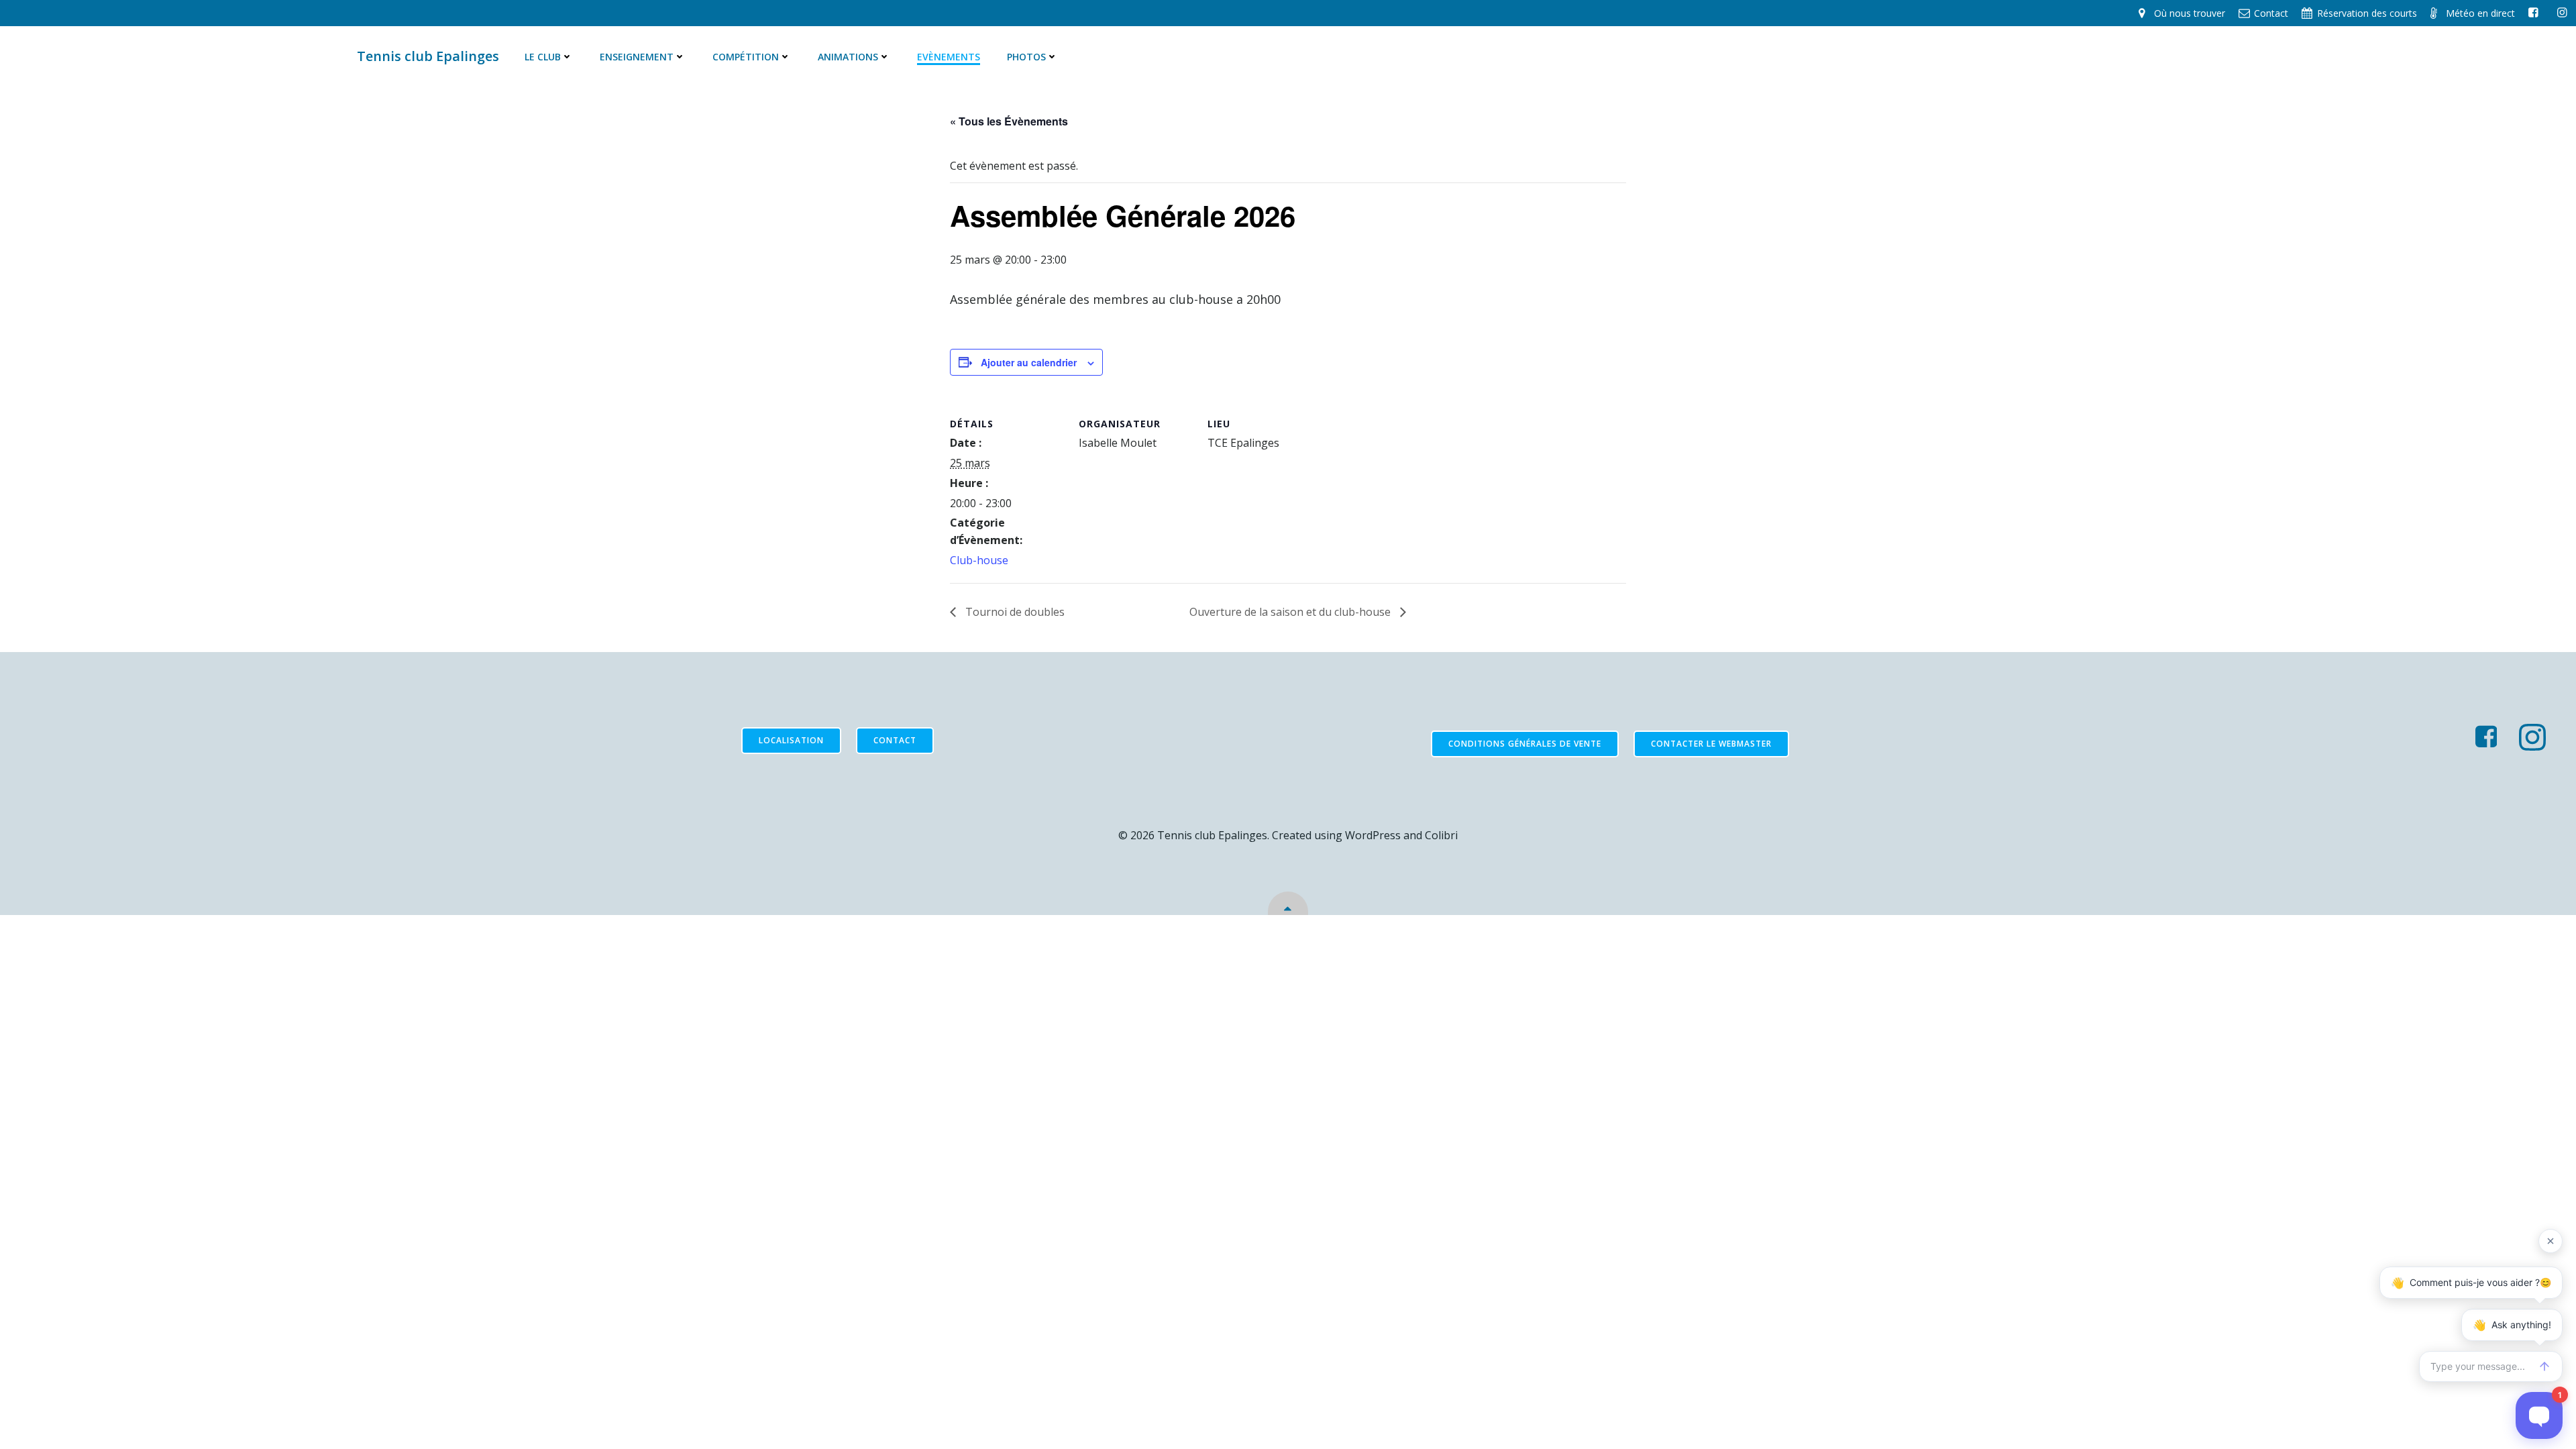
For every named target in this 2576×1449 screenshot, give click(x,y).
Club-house (979, 560)
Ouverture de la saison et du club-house (1291, 612)
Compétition (746, 57)
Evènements (949, 57)
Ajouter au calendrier (1029, 362)
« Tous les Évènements (1009, 121)
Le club (543, 57)
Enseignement (637, 57)
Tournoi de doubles (1014, 612)
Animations (848, 57)
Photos (1026, 57)
